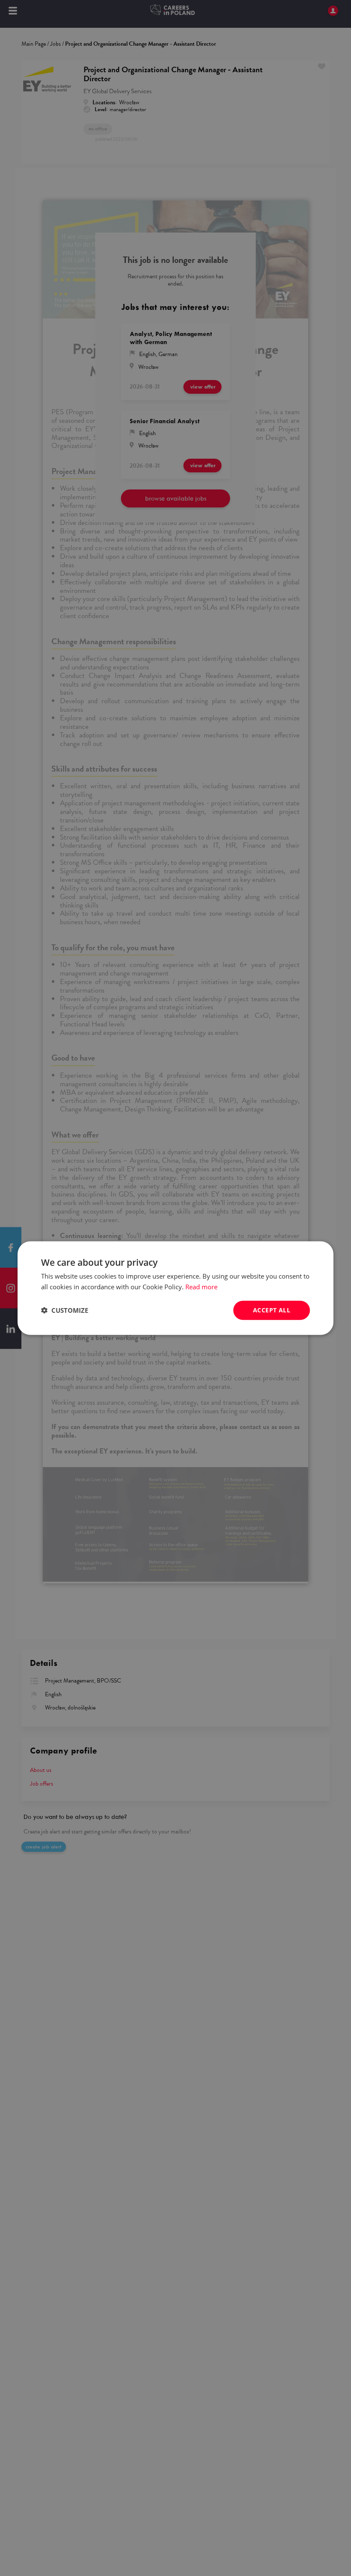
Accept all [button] (272, 1310)
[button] (65, 1310)
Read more (201, 1287)
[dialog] (175, 1288)
